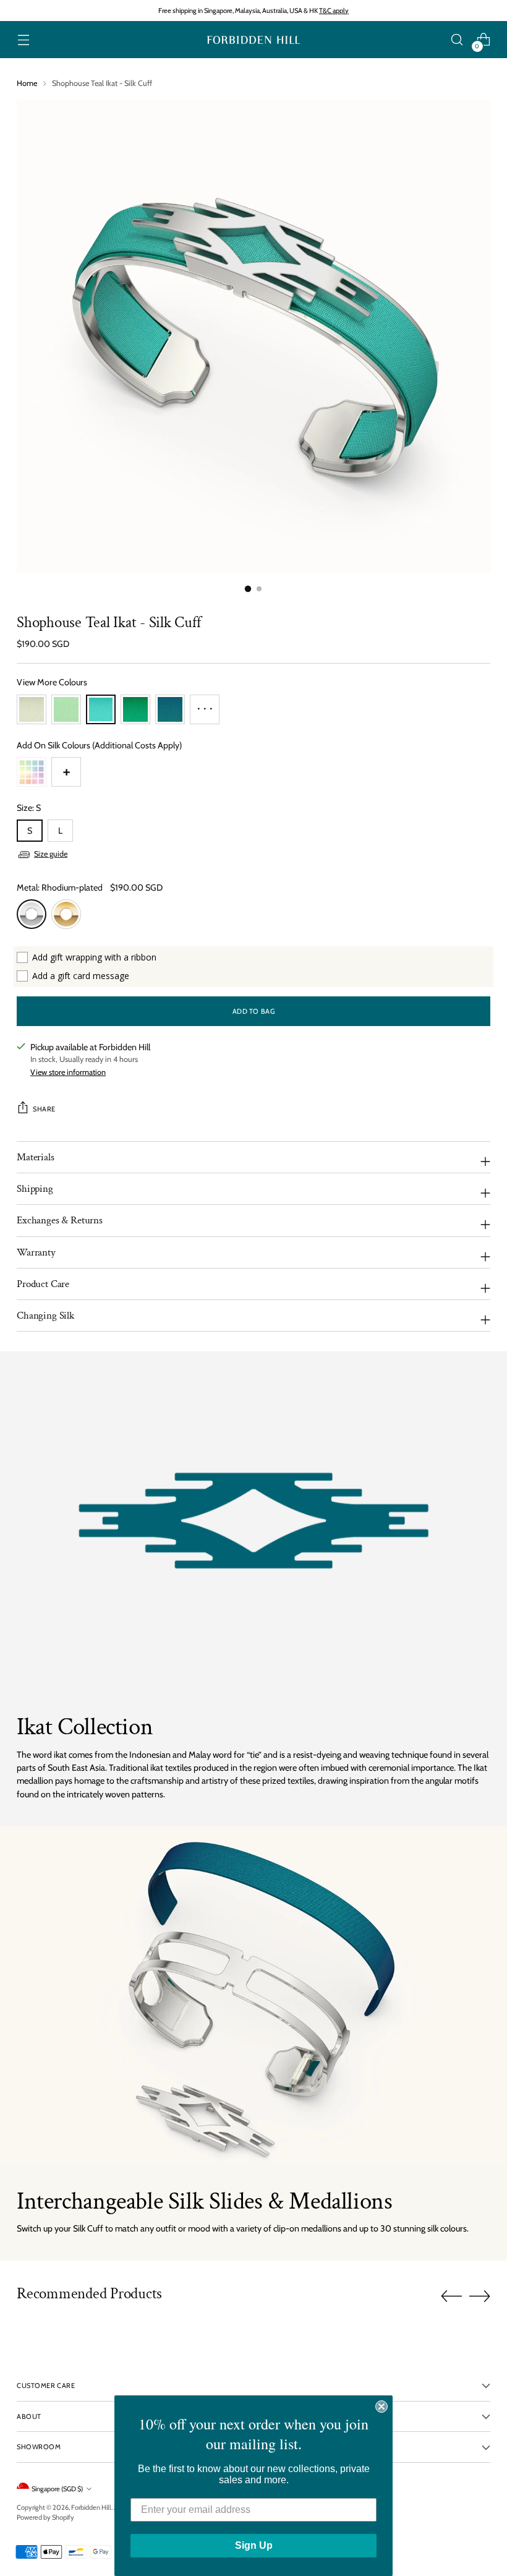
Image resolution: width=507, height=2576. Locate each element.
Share (44, 1109)
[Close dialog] (381, 2407)
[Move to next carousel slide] (480, 2296)
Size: (29, 808)
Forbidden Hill (91, 2507)
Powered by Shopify (45, 2517)
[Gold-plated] (66, 914)
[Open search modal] (457, 40)
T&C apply (334, 11)
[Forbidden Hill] (253, 40)
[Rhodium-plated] (32, 914)
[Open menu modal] (23, 40)
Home (27, 83)
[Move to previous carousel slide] (451, 2296)
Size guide (51, 854)
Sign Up (254, 2545)
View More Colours (52, 682)
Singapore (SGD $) (57, 2489)
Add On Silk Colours (99, 745)
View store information (68, 1072)
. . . (205, 705)
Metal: (60, 888)
